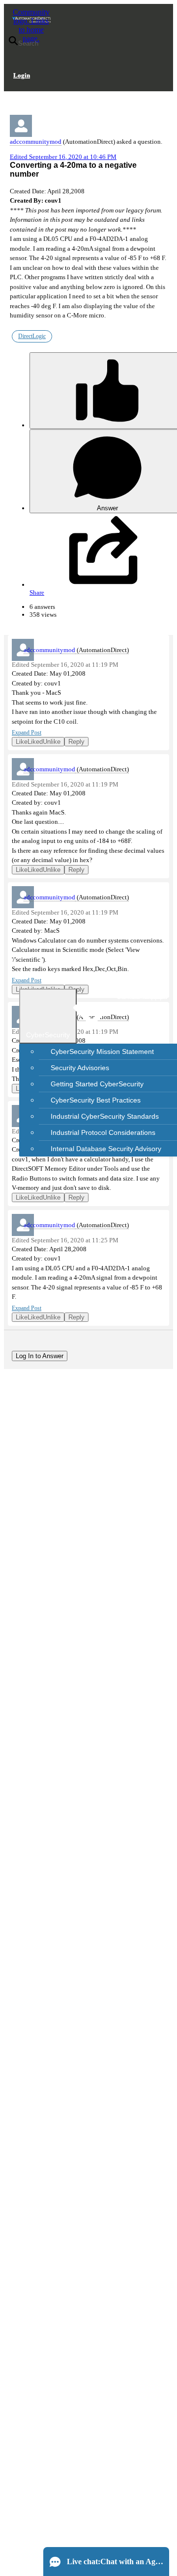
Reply (76, 742)
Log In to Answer (40, 1356)
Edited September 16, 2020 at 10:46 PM (63, 157)
